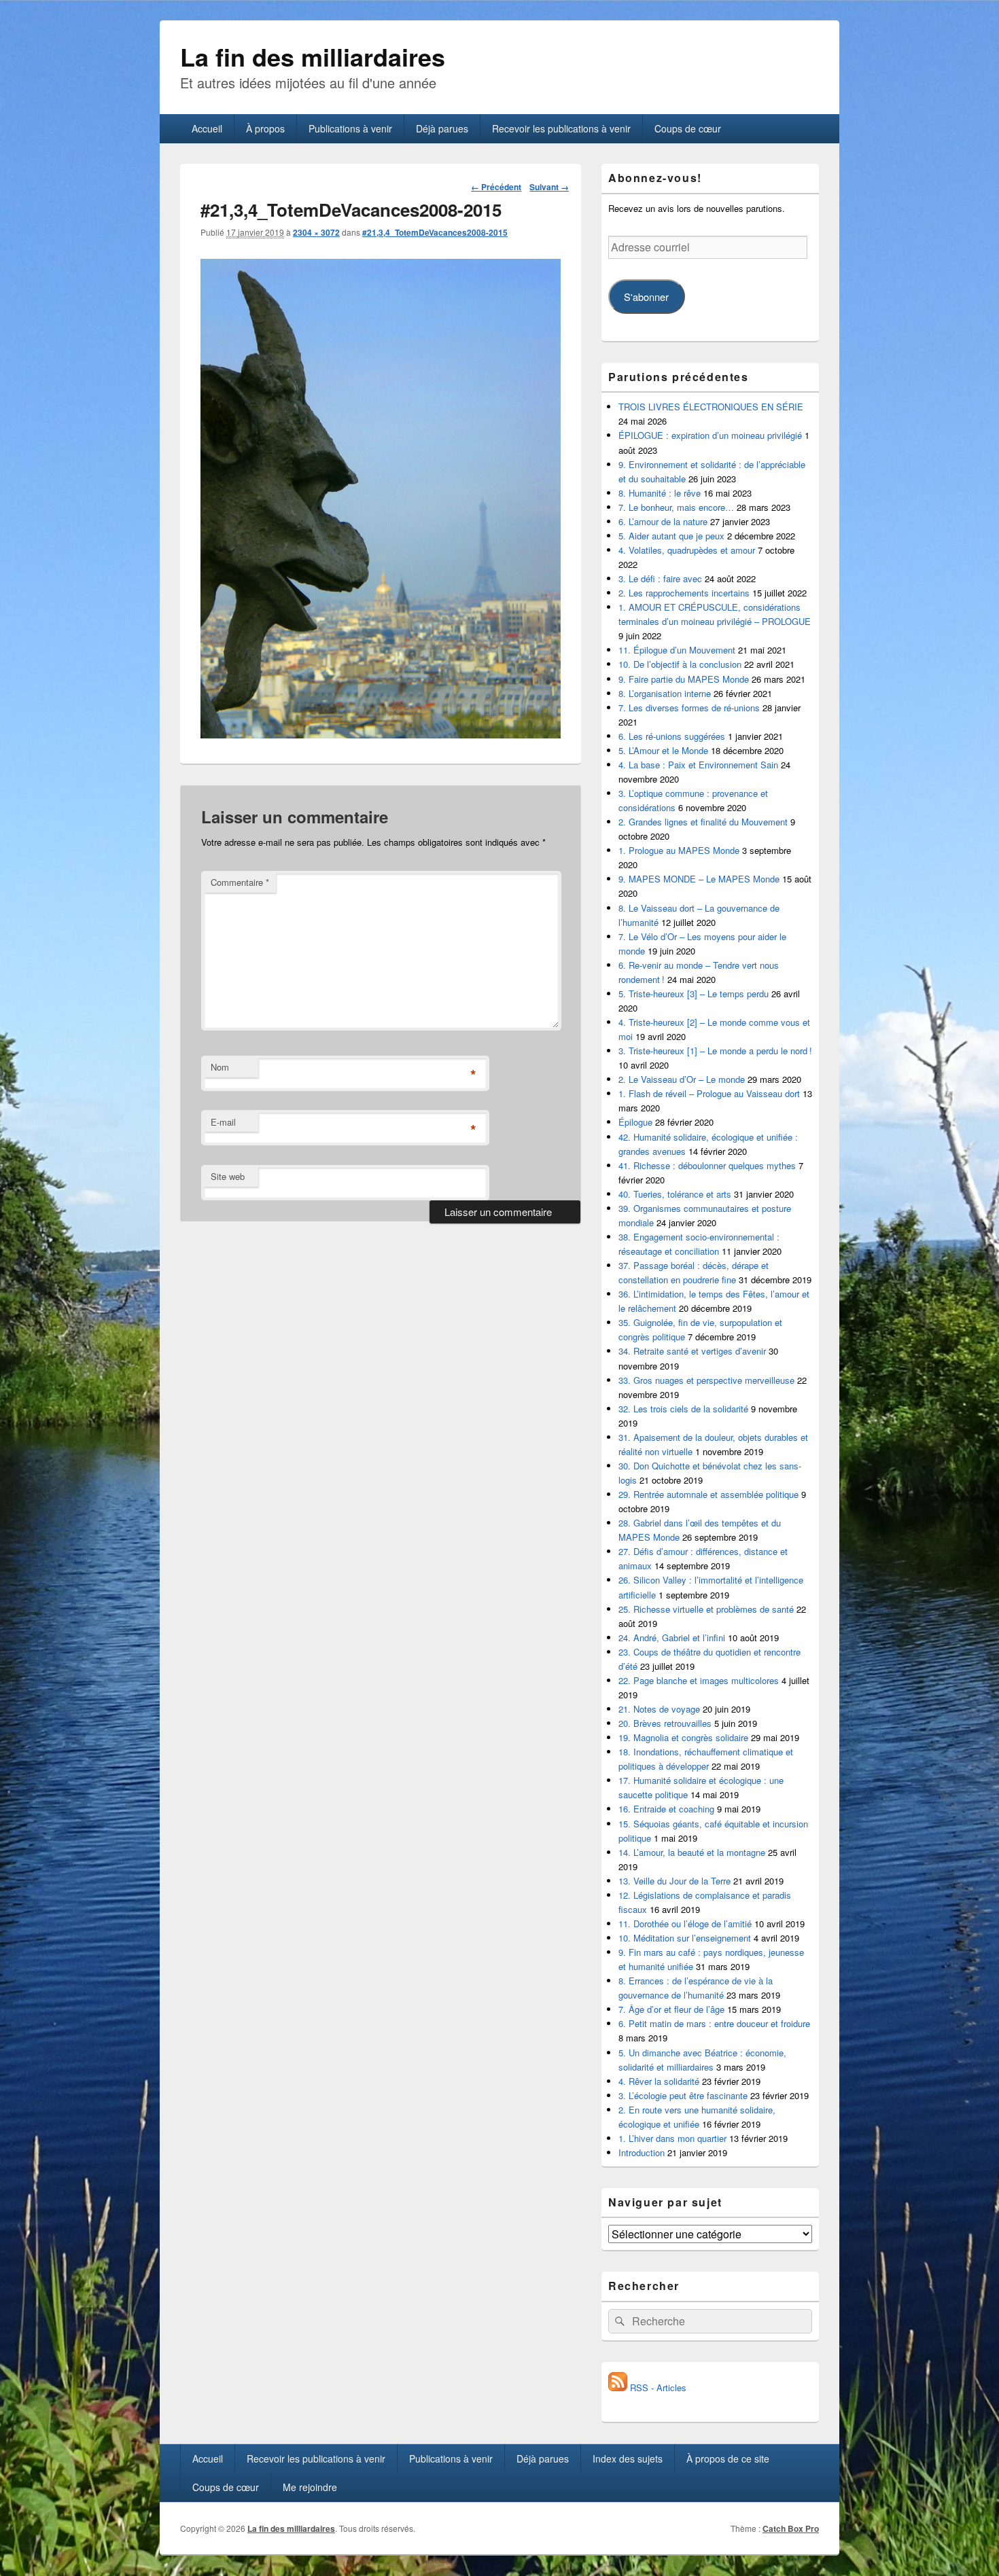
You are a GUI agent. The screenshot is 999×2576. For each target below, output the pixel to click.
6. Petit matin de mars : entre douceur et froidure (714, 2023)
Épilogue (635, 1122)
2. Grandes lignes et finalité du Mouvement (703, 822)
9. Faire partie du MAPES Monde (684, 679)
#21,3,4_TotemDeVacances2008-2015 (435, 232)
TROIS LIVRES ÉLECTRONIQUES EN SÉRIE (711, 407)
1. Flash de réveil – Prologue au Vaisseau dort (709, 1093)
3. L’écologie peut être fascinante (683, 2095)
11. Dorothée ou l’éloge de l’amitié (685, 1924)
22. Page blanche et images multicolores (699, 1680)
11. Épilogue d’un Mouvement (677, 650)
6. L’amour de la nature (663, 521)
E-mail (223, 1122)
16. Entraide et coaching (666, 1809)
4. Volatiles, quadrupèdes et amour (687, 550)
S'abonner (646, 297)
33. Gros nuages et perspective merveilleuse (706, 1380)
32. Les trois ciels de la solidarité (683, 1409)
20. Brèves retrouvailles (665, 1723)
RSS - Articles (657, 2387)
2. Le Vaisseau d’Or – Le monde (682, 1079)
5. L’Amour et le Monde (663, 750)
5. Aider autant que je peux (671, 536)
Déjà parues (442, 128)
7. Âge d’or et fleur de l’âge (671, 2009)
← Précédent (496, 187)
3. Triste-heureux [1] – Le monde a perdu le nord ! (715, 1051)
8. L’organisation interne (665, 693)
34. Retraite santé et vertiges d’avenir (692, 1351)
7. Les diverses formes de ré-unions (689, 708)
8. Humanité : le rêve (660, 493)
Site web (228, 1176)
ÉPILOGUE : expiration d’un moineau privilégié (710, 435)
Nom (220, 1067)
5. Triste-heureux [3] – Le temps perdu (694, 994)
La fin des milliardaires (313, 56)
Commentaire (240, 882)
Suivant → (549, 187)
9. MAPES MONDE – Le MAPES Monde (699, 879)
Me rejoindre (310, 2487)
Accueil (207, 128)
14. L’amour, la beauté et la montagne (692, 1852)
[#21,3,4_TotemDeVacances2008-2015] (381, 734)
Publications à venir (350, 128)
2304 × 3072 (316, 232)
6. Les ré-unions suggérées (672, 736)
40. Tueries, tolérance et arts (675, 1194)
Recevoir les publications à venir (561, 128)
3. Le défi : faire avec (660, 578)
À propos (265, 128)
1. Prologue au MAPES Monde (679, 850)
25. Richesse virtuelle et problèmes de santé (706, 1609)
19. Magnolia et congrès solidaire (683, 1737)
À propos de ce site (728, 2458)
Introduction (642, 2152)
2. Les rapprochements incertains (684, 593)
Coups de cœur (688, 128)
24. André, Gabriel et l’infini (672, 1638)
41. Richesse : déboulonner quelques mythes (707, 1165)
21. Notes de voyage (659, 1709)
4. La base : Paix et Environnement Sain (698, 765)
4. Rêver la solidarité (659, 2081)
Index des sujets (628, 2458)
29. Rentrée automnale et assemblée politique (708, 1494)
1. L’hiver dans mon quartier (672, 2138)
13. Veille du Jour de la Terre (674, 1881)
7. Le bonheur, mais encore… (676, 507)
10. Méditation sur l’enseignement (685, 1938)
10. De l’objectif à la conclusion (680, 664)
